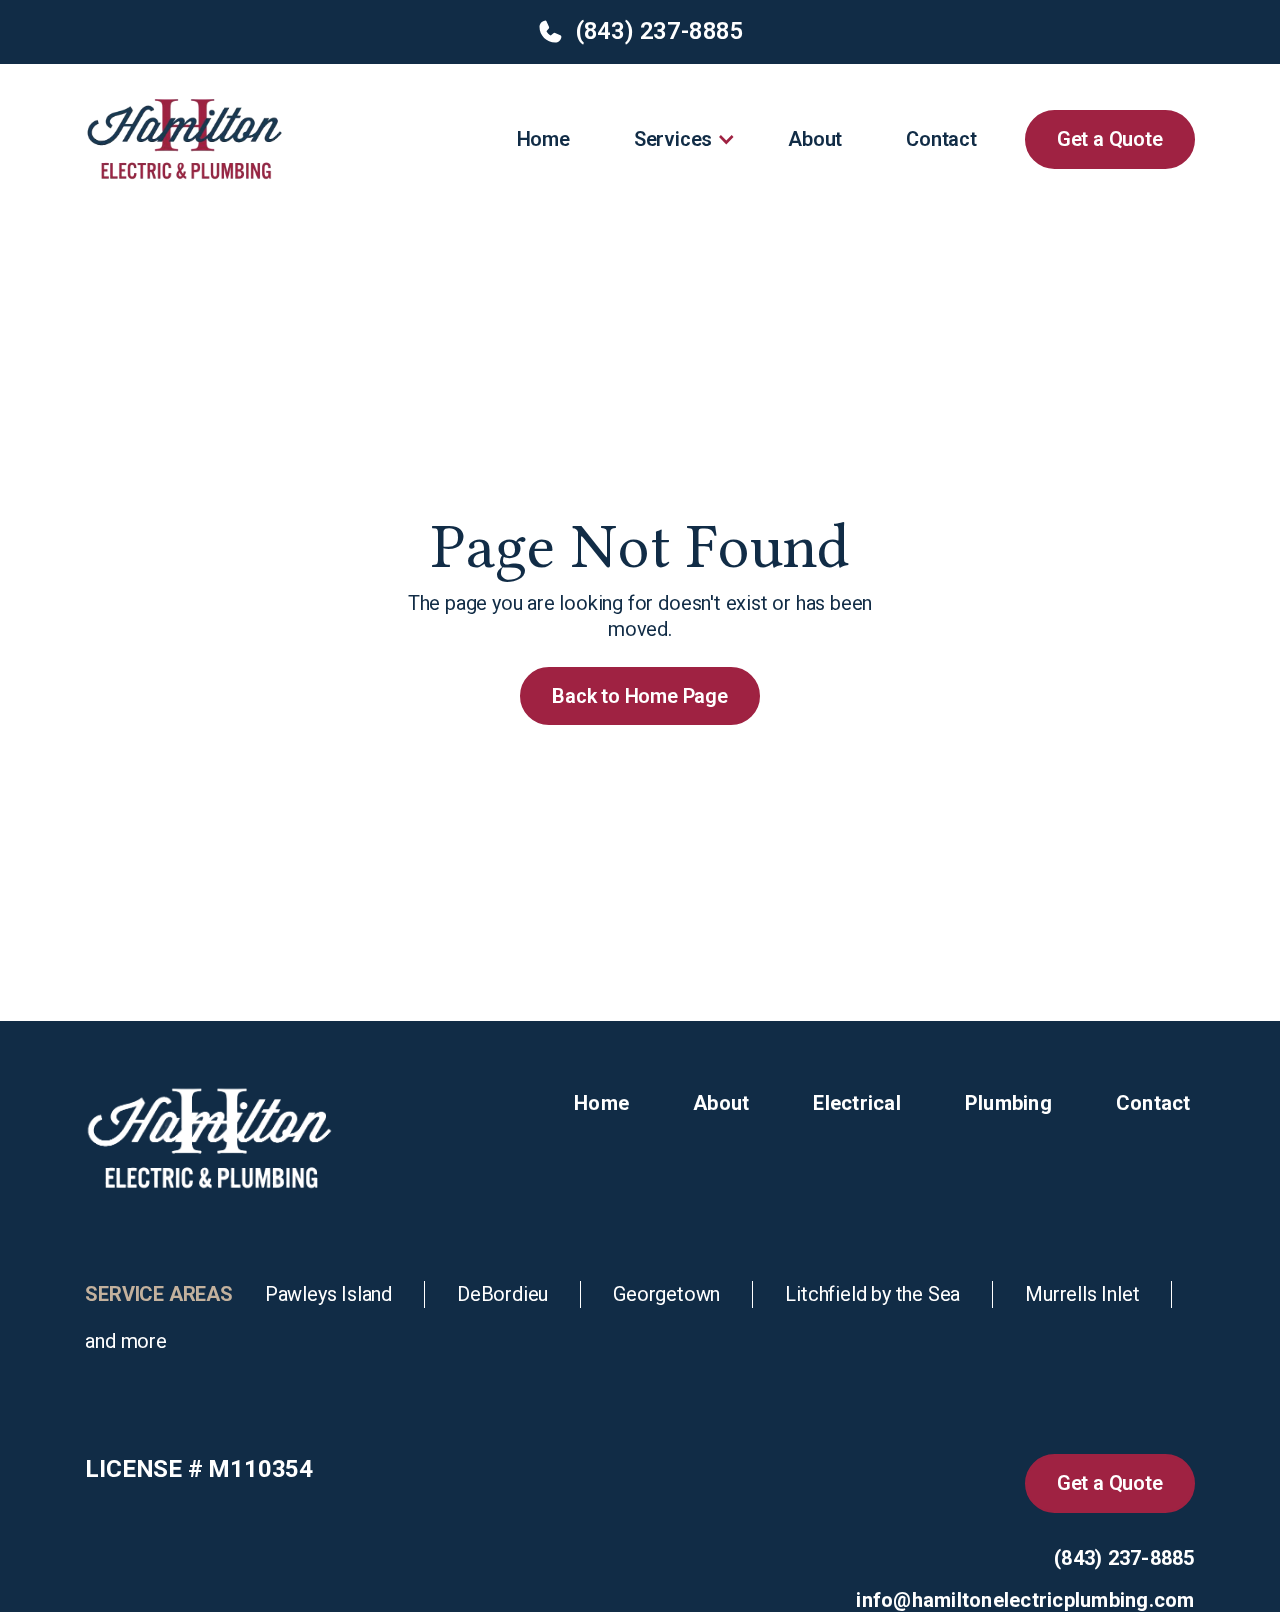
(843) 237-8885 (1124, 1558)
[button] (679, 139)
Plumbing (1008, 1103)
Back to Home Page (640, 696)
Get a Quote (1110, 139)
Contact (941, 139)
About (815, 139)
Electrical (857, 1103)
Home (543, 139)
